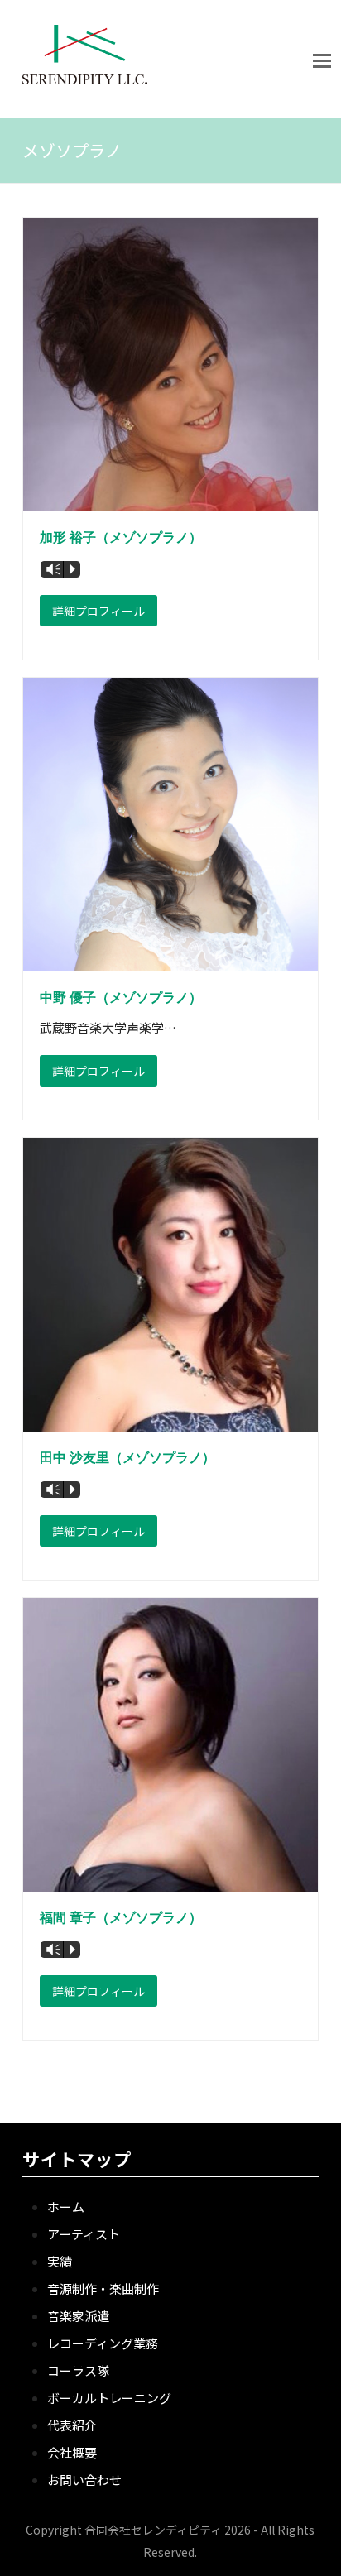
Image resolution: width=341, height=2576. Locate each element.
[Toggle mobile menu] (322, 59)
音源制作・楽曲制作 (103, 2288)
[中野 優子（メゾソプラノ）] (170, 960)
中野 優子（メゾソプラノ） (121, 998)
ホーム (66, 2207)
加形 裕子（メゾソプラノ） (121, 537)
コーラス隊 (78, 2370)
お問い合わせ (84, 2480)
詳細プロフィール (98, 611)
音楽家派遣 (78, 2316)
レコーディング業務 (103, 2343)
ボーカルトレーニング (109, 2398)
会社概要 (72, 2452)
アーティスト (84, 2234)
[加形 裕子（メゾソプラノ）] (170, 500)
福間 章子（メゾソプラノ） (121, 1918)
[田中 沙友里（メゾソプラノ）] (170, 1420)
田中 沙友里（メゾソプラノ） (127, 1458)
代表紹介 (72, 2425)
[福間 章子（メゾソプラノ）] (170, 1880)
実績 (60, 2261)
